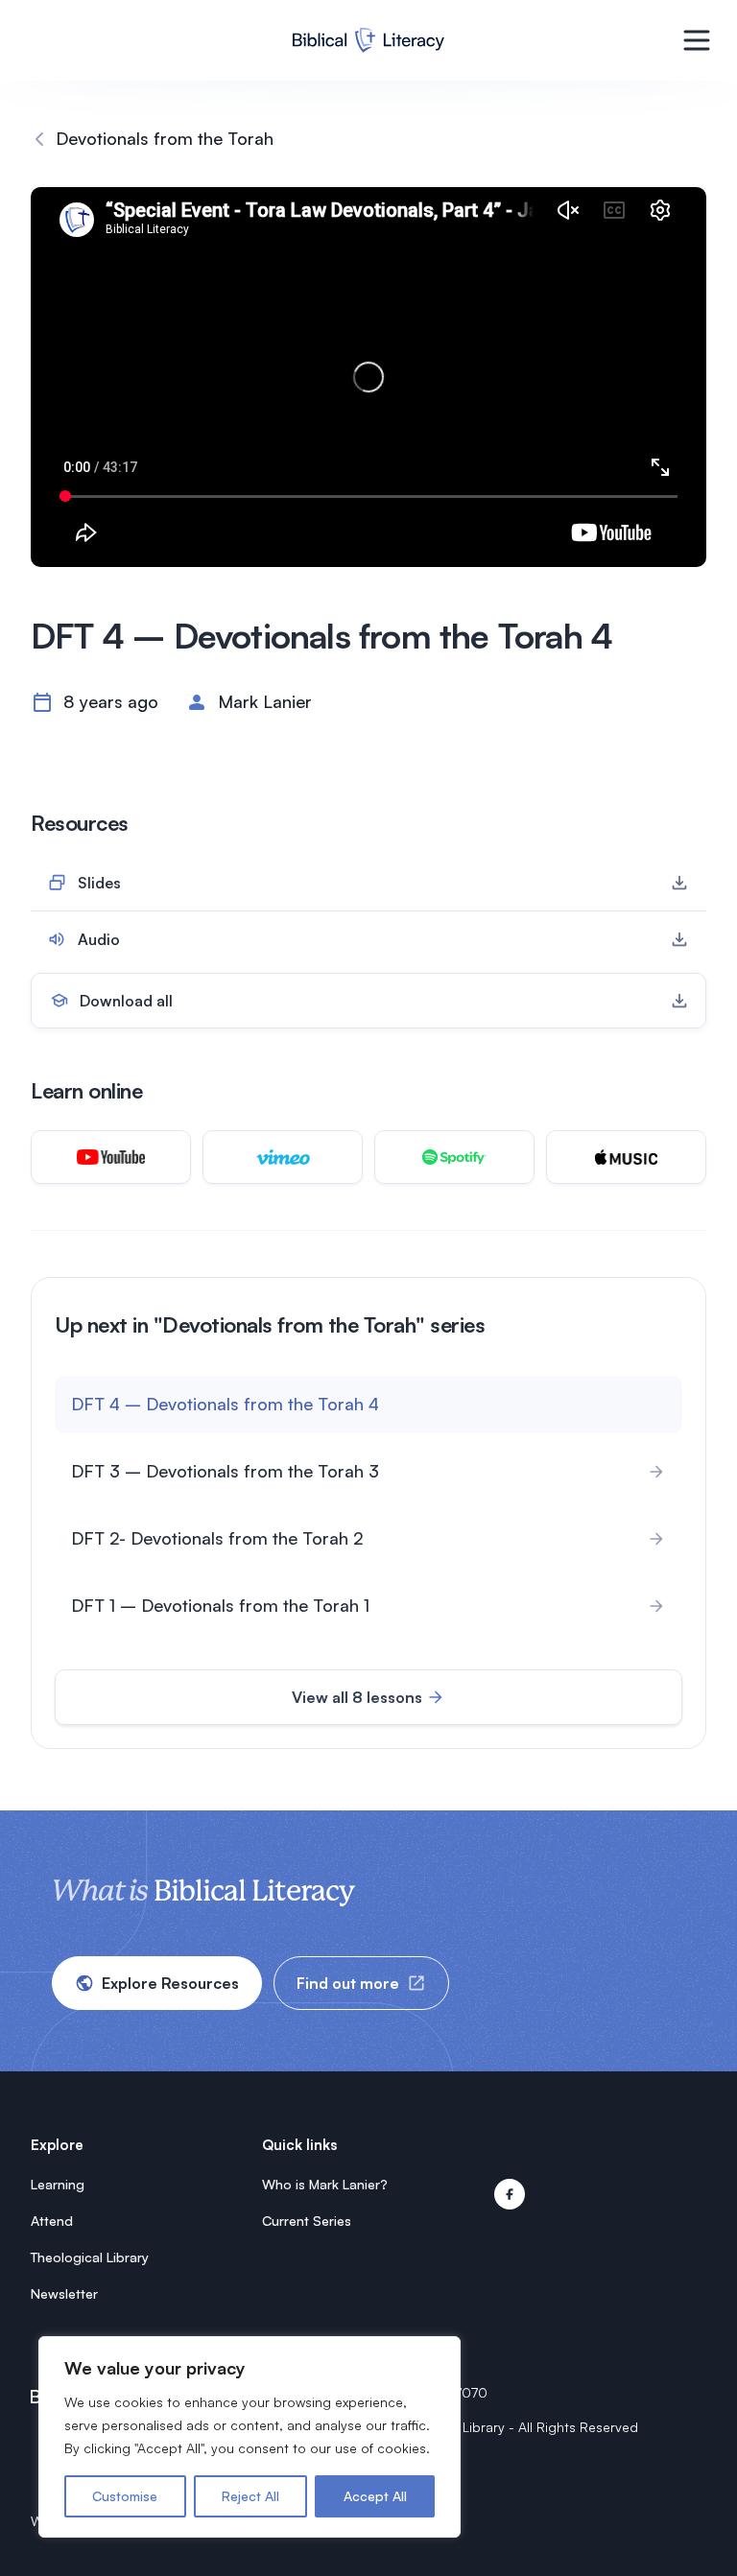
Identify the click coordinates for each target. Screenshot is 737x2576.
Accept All (375, 2496)
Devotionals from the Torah (165, 138)
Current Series (307, 2221)
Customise (125, 2496)
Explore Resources (170, 1983)
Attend (52, 2221)
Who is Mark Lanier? (325, 2184)
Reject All (250, 2496)
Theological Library (90, 2257)
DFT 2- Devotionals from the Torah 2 (217, 1538)
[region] (250, 2437)
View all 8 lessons (357, 1697)
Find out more (348, 1983)
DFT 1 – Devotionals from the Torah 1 (220, 1605)
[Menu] (697, 40)
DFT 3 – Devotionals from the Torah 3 (225, 1471)
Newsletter (64, 2293)
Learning (58, 2184)
